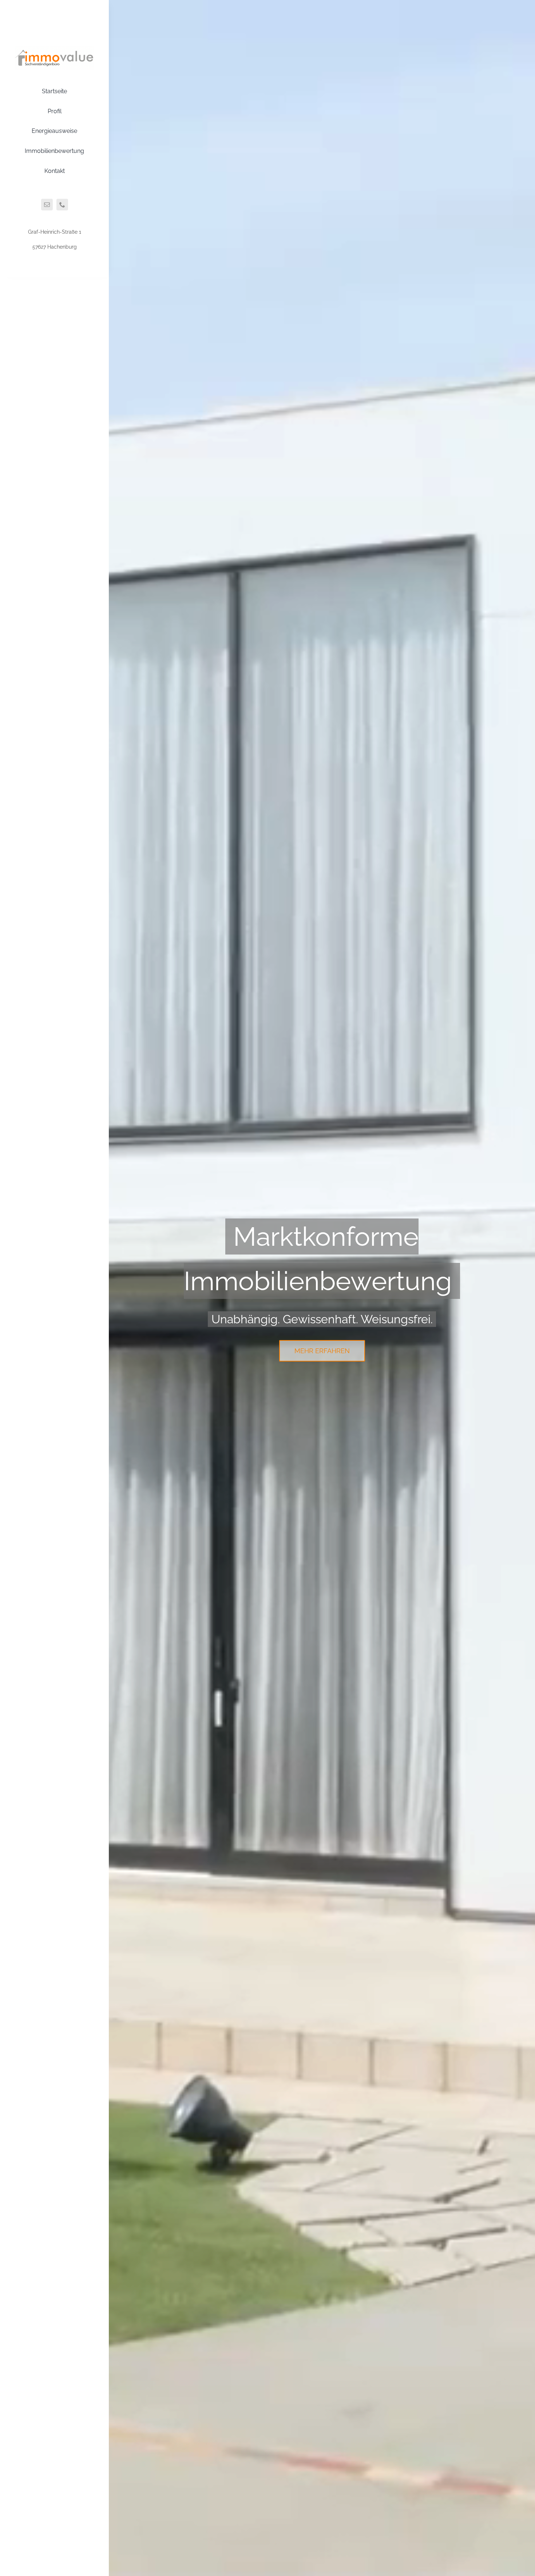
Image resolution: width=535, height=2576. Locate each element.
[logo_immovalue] (54, 48)
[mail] (47, 205)
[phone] (62, 205)
